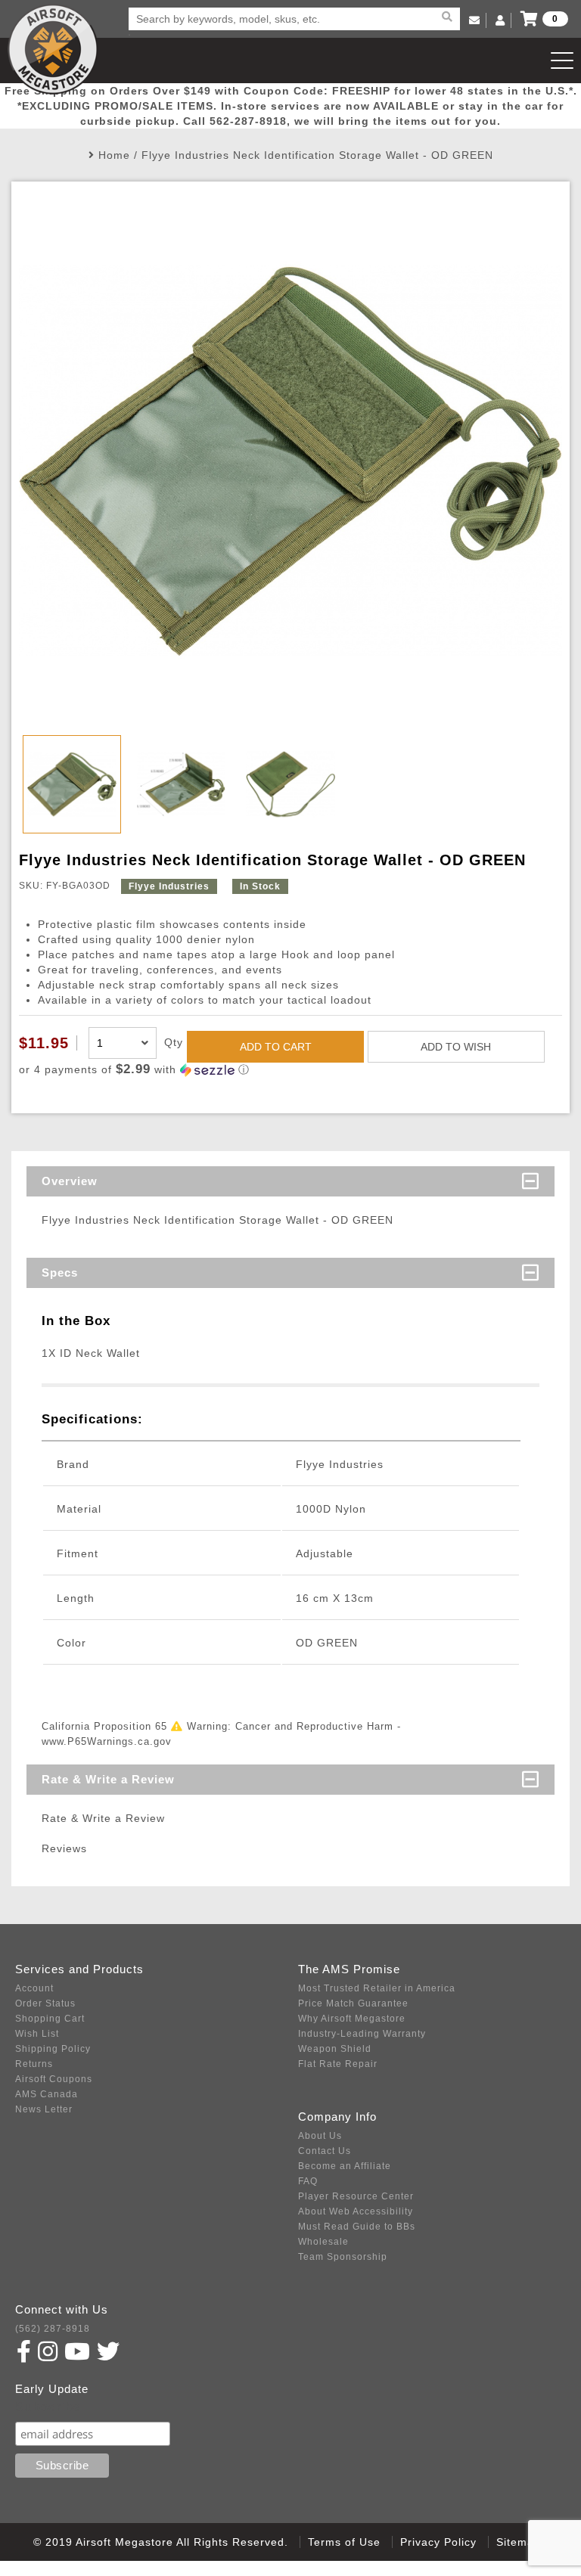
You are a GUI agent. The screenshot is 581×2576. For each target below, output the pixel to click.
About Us (320, 2136)
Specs (60, 1272)
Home (114, 155)
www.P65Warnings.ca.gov (107, 1741)
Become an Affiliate (345, 2166)
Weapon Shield (335, 2049)
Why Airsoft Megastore (352, 2019)
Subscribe (48, 2407)
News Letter (44, 2109)
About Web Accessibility (356, 2211)
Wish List (37, 2034)
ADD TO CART (276, 1047)
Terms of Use (344, 2542)
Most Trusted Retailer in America (377, 1988)
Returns (34, 2064)
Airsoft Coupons (54, 2079)
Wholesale (323, 2242)
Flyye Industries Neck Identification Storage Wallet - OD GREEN (317, 155)
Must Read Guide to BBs (357, 2227)
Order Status (45, 2003)
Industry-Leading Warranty (362, 2034)
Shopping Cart (50, 2019)
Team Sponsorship (343, 2257)
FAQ (308, 2181)
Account (34, 1988)
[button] (290, 1070)
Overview (70, 1181)
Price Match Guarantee (353, 2003)
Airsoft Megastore (53, 49)
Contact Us (325, 2151)
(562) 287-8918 (53, 2329)
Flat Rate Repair (338, 2064)
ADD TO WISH (456, 1047)
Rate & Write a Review (108, 1779)
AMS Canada (47, 2094)
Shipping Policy (53, 2049)
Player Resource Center (356, 2196)
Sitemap (519, 2542)
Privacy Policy (438, 2542)
